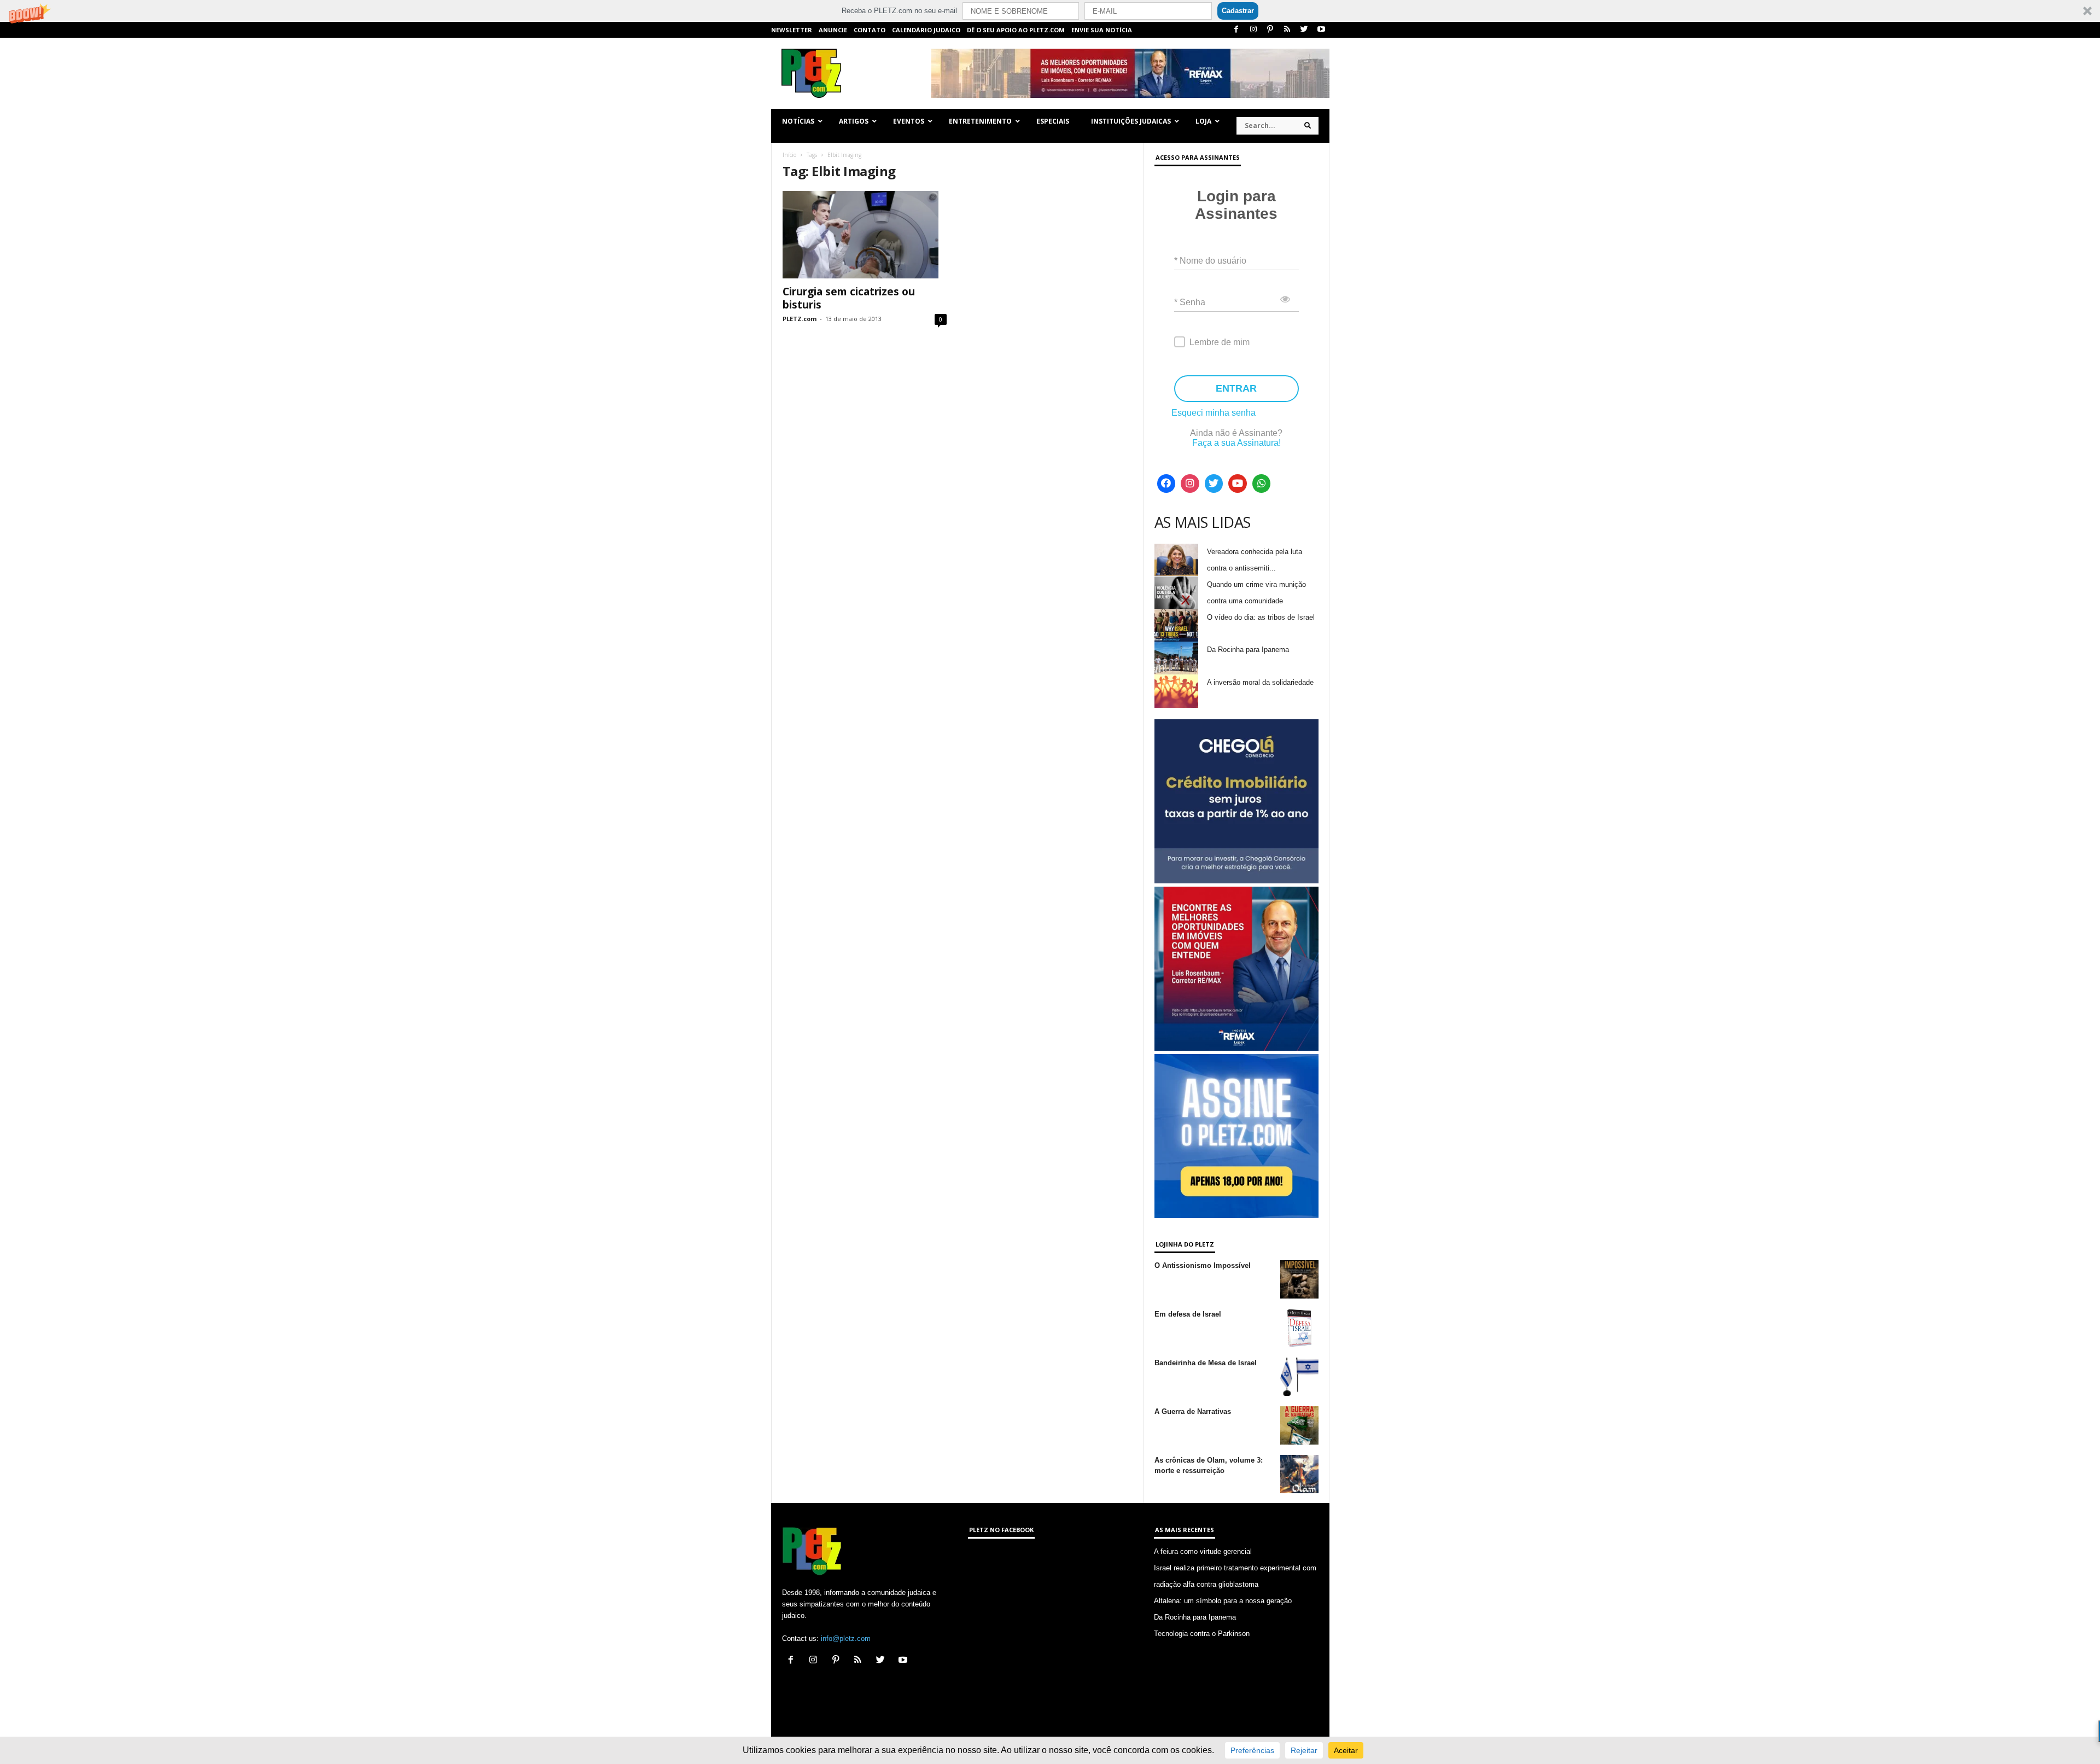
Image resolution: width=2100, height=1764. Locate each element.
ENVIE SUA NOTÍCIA (1102, 30)
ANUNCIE (833, 30)
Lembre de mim (1220, 342)
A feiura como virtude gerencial (1203, 1551)
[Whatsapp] (1262, 484)
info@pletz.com (846, 1638)
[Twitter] (1304, 30)
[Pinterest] (1270, 30)
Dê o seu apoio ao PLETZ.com (1016, 30)
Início (789, 155)
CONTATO (870, 30)
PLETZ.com (800, 319)
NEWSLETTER (792, 30)
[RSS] (1287, 30)
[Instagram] (1253, 30)
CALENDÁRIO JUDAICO (926, 30)
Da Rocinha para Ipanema (1248, 650)
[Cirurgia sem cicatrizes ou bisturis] (865, 235)
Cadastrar (1238, 11)
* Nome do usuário (1210, 261)
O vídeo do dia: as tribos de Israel (1261, 617)
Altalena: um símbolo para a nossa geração (1223, 1601)
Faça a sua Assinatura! (1236, 443)
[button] (1050, 11)
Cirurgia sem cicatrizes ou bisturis (849, 298)
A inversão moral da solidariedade (1260, 682)
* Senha (1190, 302)
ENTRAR (1236, 388)
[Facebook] (1236, 30)
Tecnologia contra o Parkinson (1202, 1634)
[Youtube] (1321, 30)
